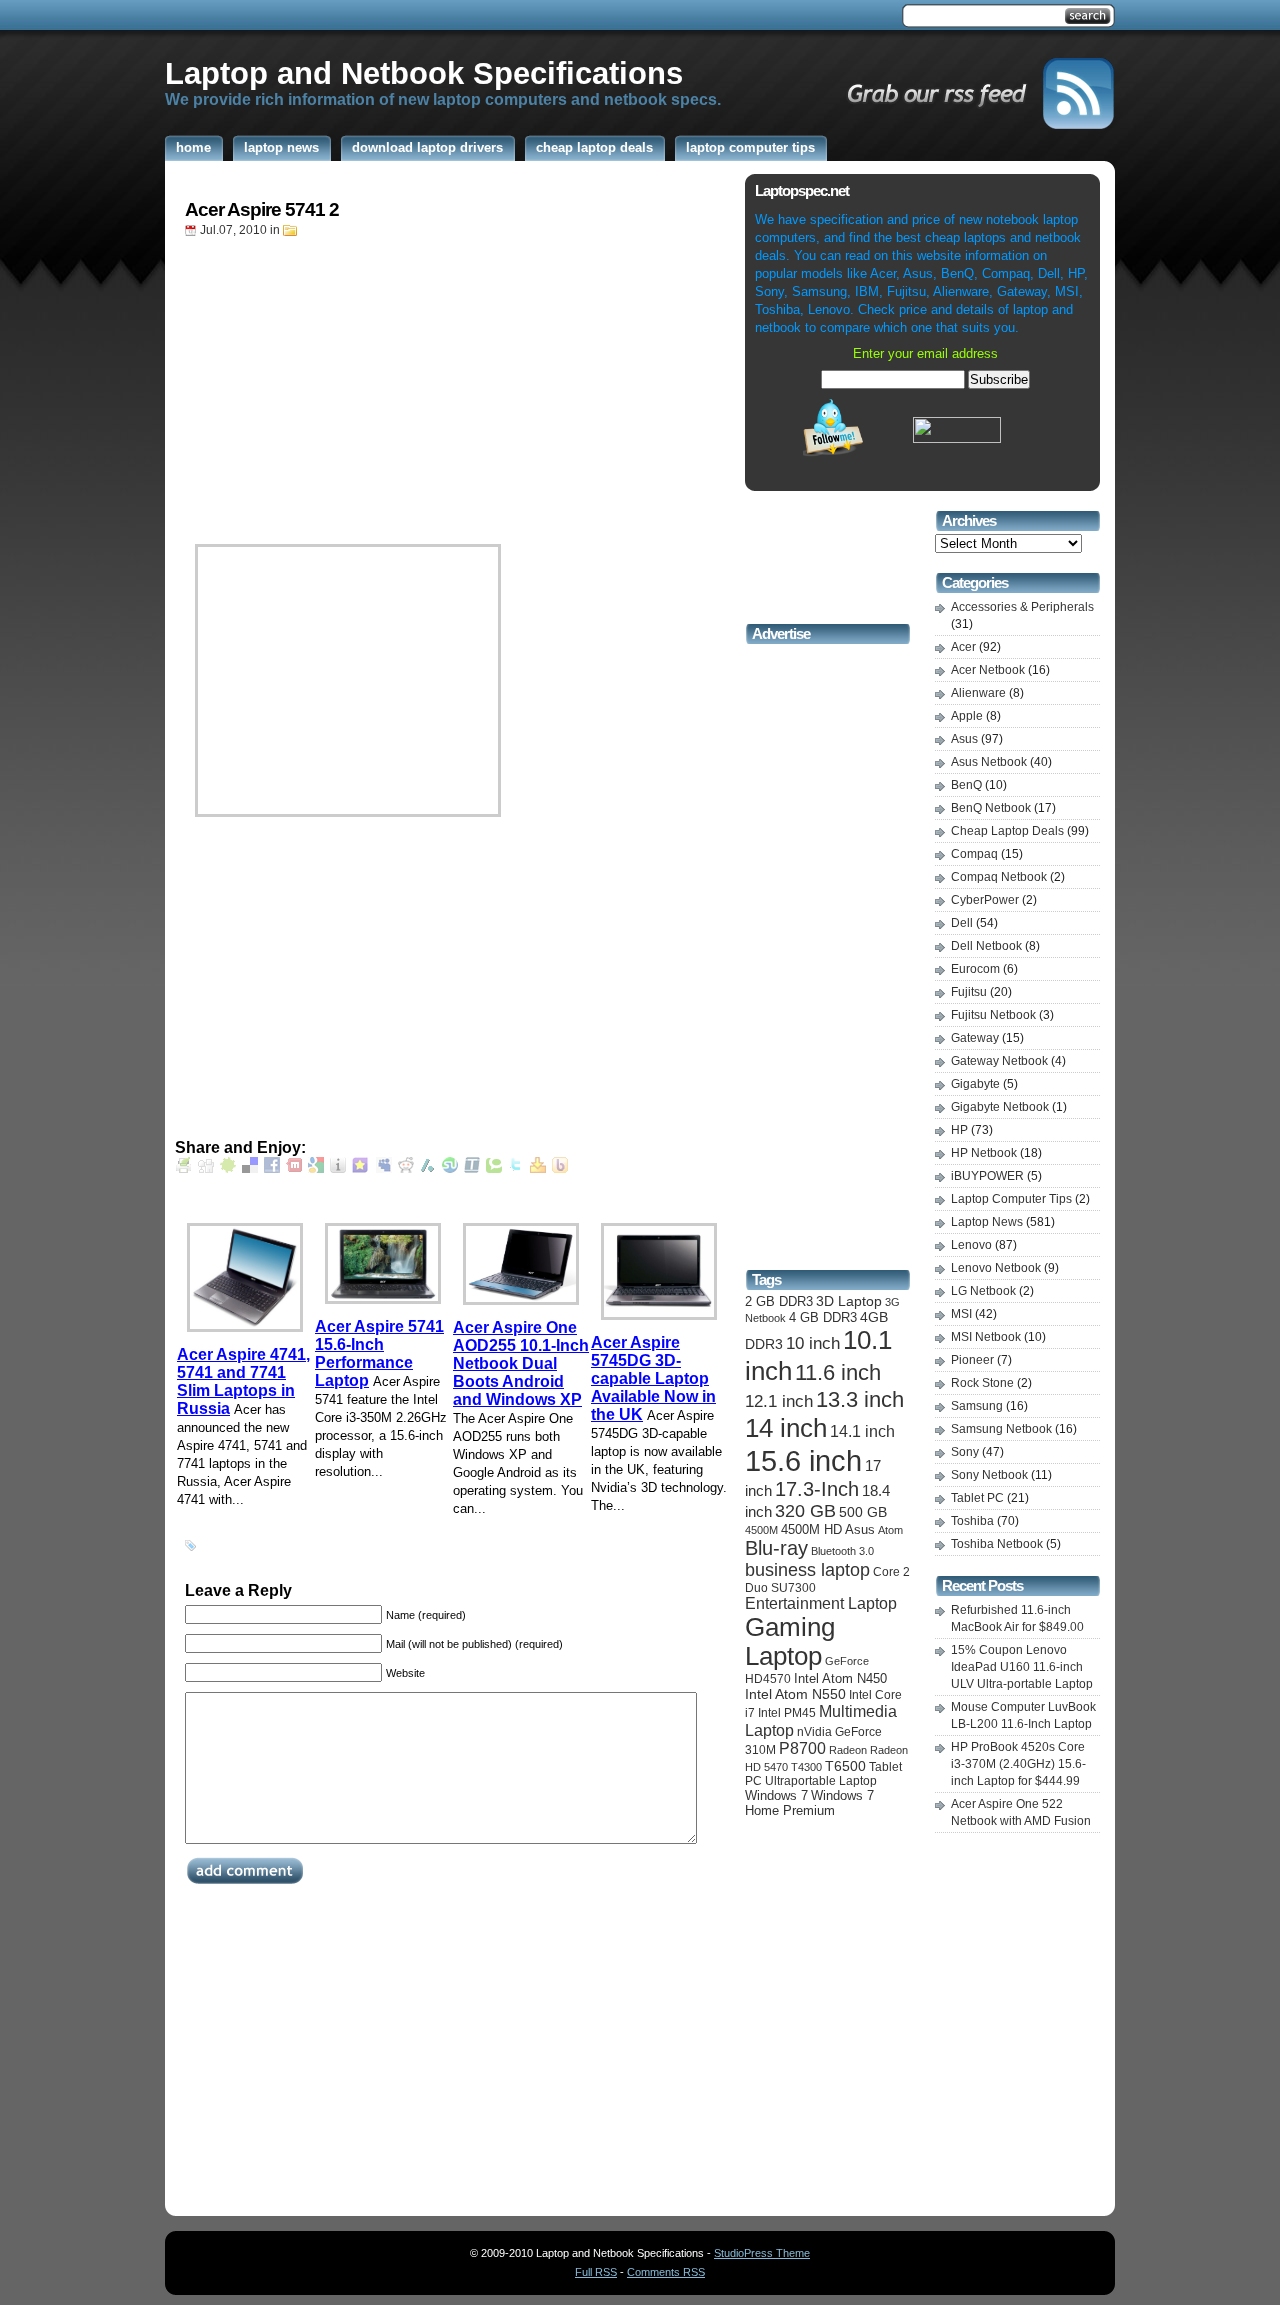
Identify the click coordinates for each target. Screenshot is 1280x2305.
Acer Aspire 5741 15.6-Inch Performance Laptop (379, 1353)
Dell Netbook (986, 946)
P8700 (802, 1748)
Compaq (974, 854)
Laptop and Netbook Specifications (424, 73)
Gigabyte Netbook (1000, 1107)
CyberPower (985, 900)
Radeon (848, 1750)
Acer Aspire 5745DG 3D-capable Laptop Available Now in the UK (653, 1378)
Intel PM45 (787, 1713)
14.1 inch (862, 1431)
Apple (967, 716)
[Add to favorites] (360, 1168)
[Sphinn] (228, 1168)
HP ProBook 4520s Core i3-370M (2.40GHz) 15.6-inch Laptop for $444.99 (1018, 1764)
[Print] (184, 1168)
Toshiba (972, 1521)
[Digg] (206, 1168)
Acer (963, 647)
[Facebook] (272, 1168)
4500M (761, 1530)
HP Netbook (984, 1153)
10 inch (813, 1343)
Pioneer (972, 1360)
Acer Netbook (988, 670)
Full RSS (596, 2272)
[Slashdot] (428, 1168)
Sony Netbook (989, 1475)
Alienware (978, 693)
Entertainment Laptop (821, 1603)
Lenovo (971, 1245)
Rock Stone (982, 1383)
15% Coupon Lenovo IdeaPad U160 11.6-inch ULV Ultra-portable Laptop (1022, 1667)
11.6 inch (838, 1372)
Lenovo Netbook (996, 1268)
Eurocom (975, 969)
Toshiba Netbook (997, 1544)
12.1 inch (779, 1401)
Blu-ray (776, 1548)
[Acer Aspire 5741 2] (348, 822)
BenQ (966, 785)
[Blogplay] (338, 1168)
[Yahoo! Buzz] (560, 1168)
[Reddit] (406, 1168)
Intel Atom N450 (840, 1678)
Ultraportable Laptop (821, 1781)
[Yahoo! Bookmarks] (538, 1168)
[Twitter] (516, 1168)
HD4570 (768, 1678)
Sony (965, 1452)
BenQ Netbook (991, 808)
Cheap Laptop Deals (1007, 831)
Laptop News (987, 1222)
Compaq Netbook (999, 877)
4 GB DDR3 (823, 1317)
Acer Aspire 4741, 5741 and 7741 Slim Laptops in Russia (243, 1381)
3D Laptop (849, 1301)
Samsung (977, 1406)
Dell (962, 923)
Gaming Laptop (790, 1641)
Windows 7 (776, 1795)
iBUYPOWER (987, 1176)
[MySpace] (384, 1168)
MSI (961, 1314)
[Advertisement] (529, 16)
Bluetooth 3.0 (842, 1551)
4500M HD (811, 1529)
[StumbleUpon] (450, 1168)
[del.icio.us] (250, 1168)
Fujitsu (969, 992)
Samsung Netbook (1001, 1429)
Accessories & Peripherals (1022, 607)
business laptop (807, 1570)
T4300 (806, 1767)
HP (959, 1130)
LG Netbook (983, 1291)
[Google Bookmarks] (316, 1168)
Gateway (975, 1038)
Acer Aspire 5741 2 (262, 209)
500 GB (863, 1512)
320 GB (805, 1511)
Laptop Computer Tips (1011, 1199)
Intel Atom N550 (795, 1694)
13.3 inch (860, 1399)
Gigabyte (975, 1084)
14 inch (786, 1428)
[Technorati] (494, 1168)
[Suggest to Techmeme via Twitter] (472, 1168)
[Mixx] (294, 1168)
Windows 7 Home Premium (809, 1803)
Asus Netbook (989, 762)
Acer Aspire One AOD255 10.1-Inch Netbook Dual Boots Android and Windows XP (521, 1363)
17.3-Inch (817, 1489)
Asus (860, 1529)
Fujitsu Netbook (993, 1015)
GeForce (847, 1661)
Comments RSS (666, 2272)
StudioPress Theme (762, 2253)
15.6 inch (803, 1460)
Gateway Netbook (999, 1061)
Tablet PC (977, 1498)
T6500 (845, 1766)
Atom (890, 1530)
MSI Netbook (986, 1337)
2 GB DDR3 (779, 1301)
